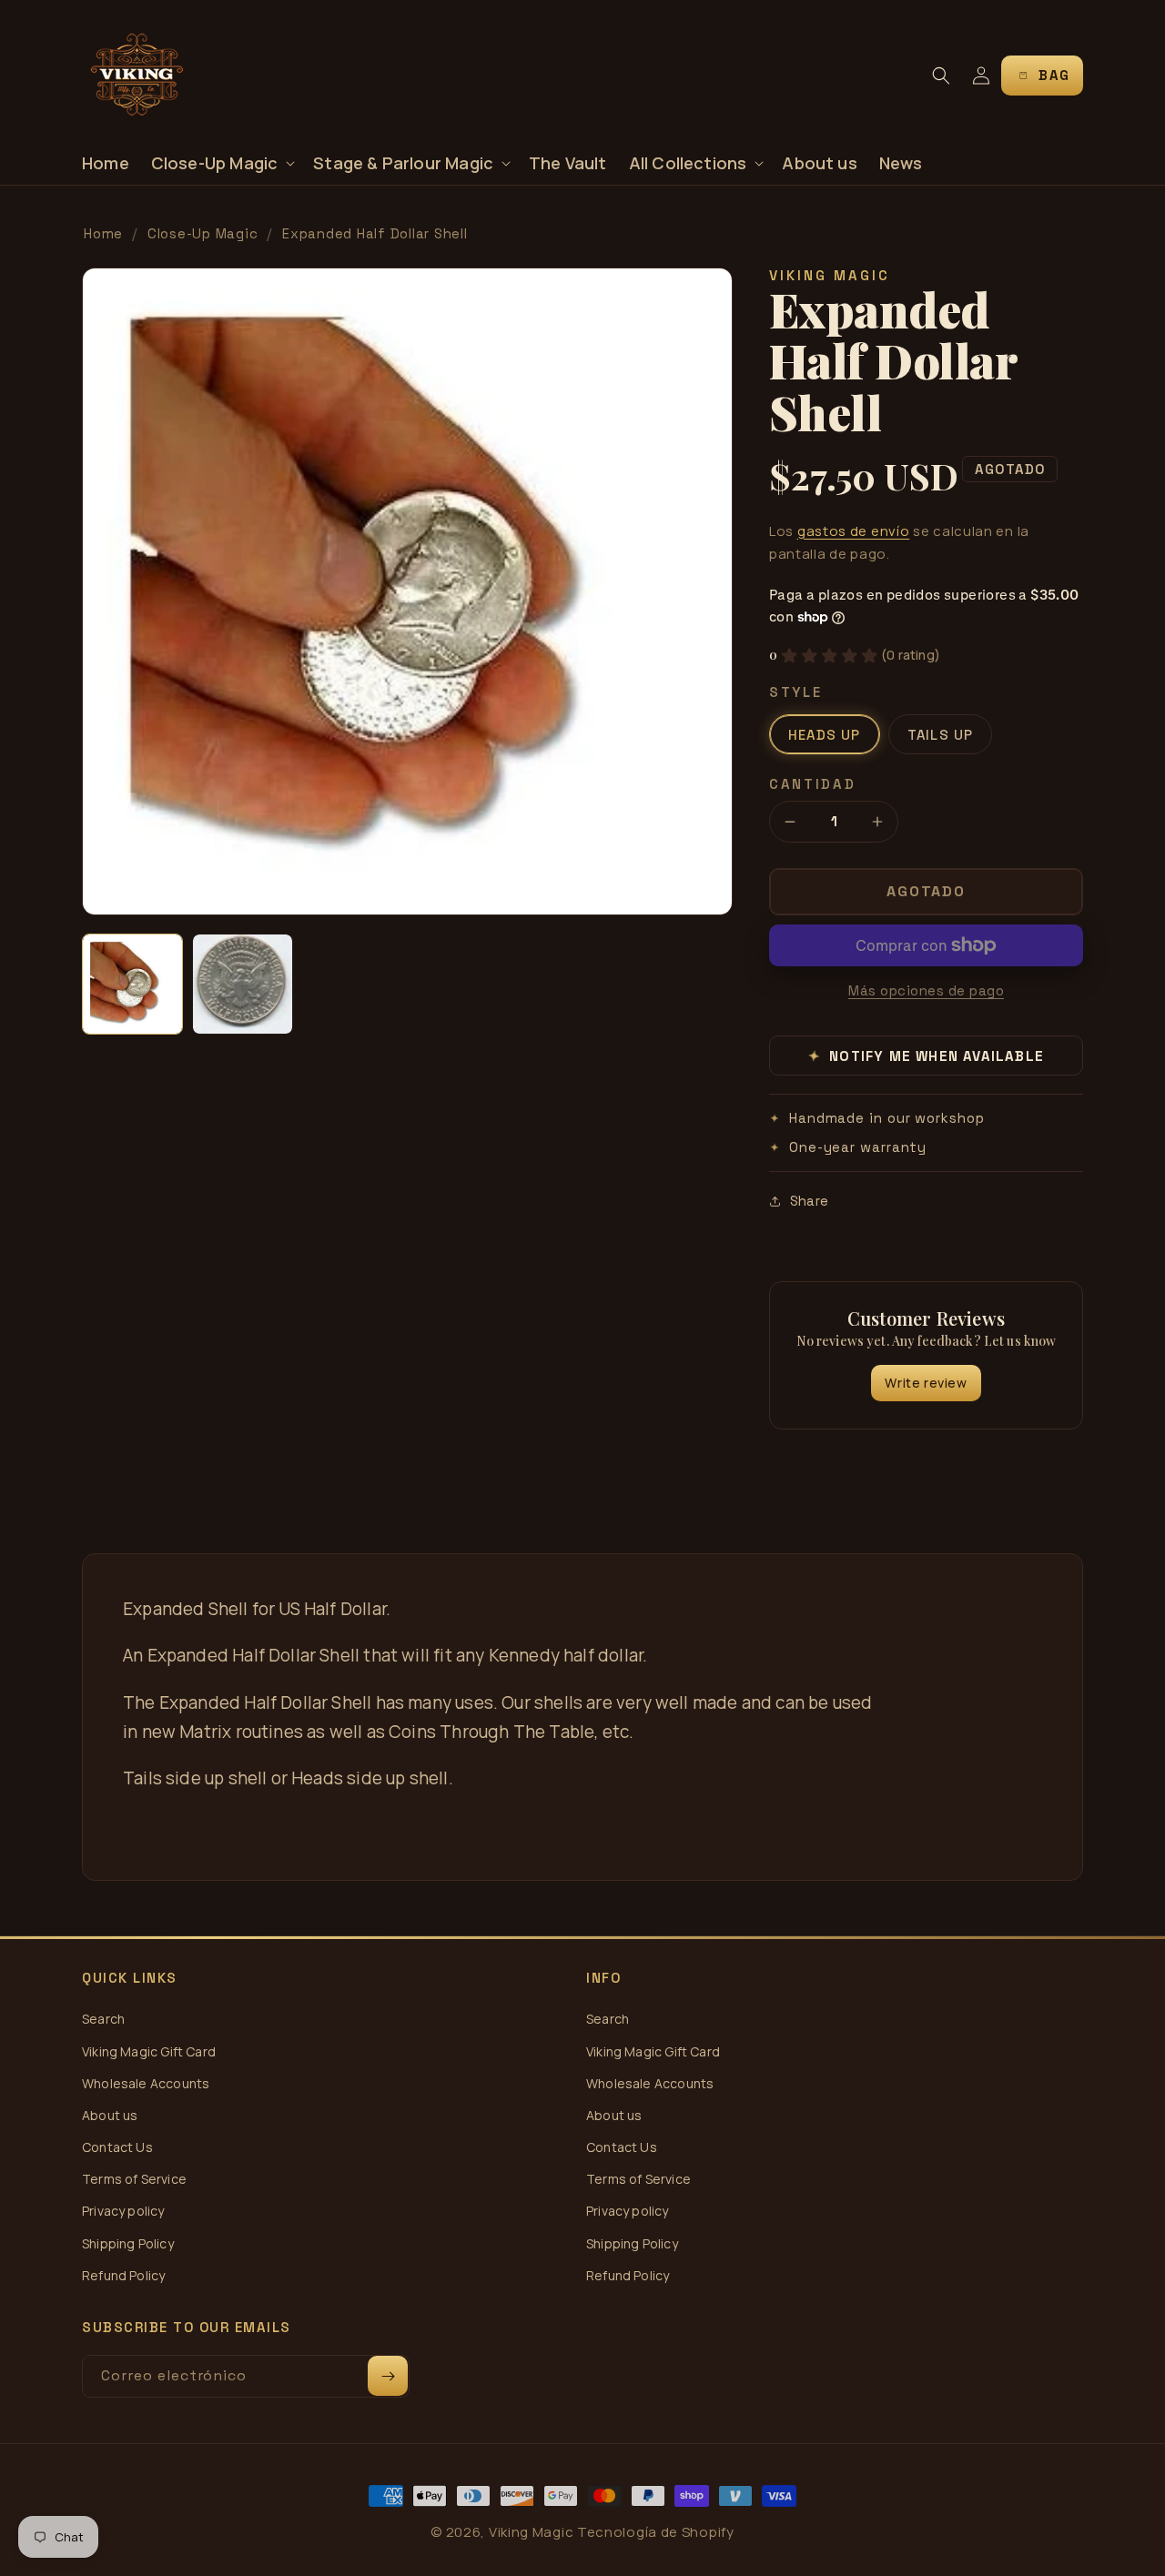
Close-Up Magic (203, 233)
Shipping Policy (128, 2243)
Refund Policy (123, 2275)
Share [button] (809, 1201)
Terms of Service (134, 2179)
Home (103, 233)
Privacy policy (123, 2211)
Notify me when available (927, 1056)
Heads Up (825, 735)
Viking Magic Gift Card (149, 2051)
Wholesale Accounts (146, 2083)
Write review (926, 1383)
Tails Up (941, 735)
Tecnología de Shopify (656, 2532)
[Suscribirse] (388, 2376)
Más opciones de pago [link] (926, 990)
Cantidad (813, 784)
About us (110, 2115)
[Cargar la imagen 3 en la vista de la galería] (243, 984)
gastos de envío (854, 531)
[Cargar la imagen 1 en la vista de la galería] (132, 984)
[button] (222, 163)
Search (103, 2019)
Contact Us (117, 2147)
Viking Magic (531, 2532)
